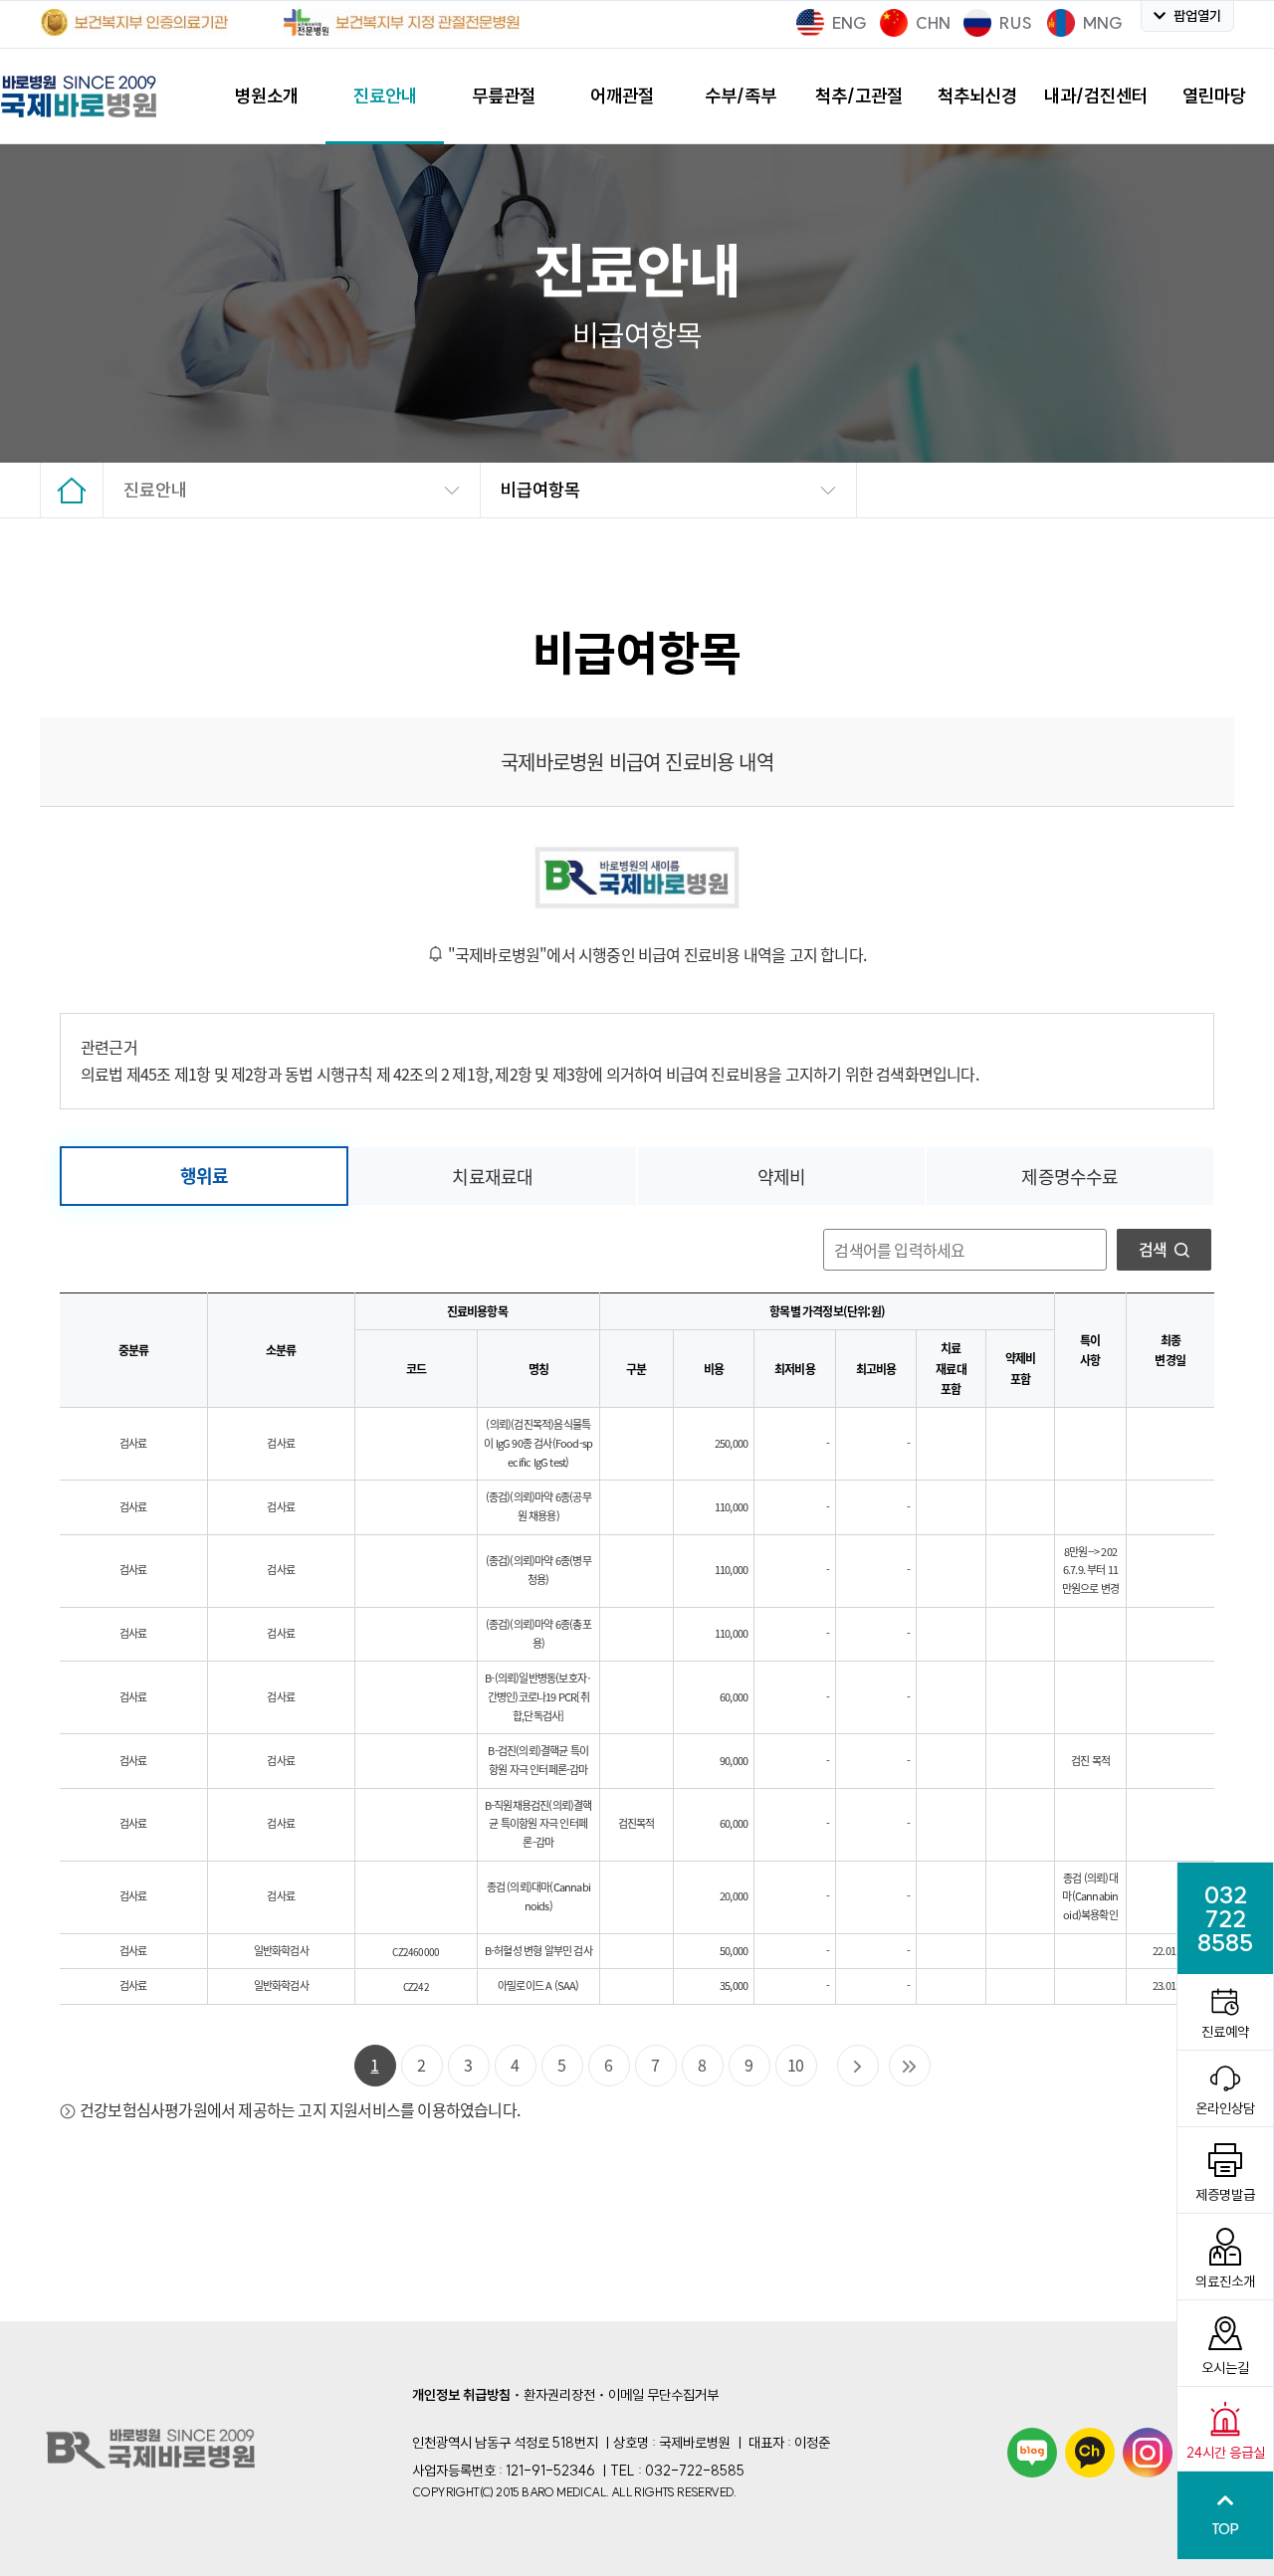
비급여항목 (540, 490)
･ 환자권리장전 (554, 2395)
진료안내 (155, 490)
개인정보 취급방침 (461, 2395)
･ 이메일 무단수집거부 (658, 2395)
